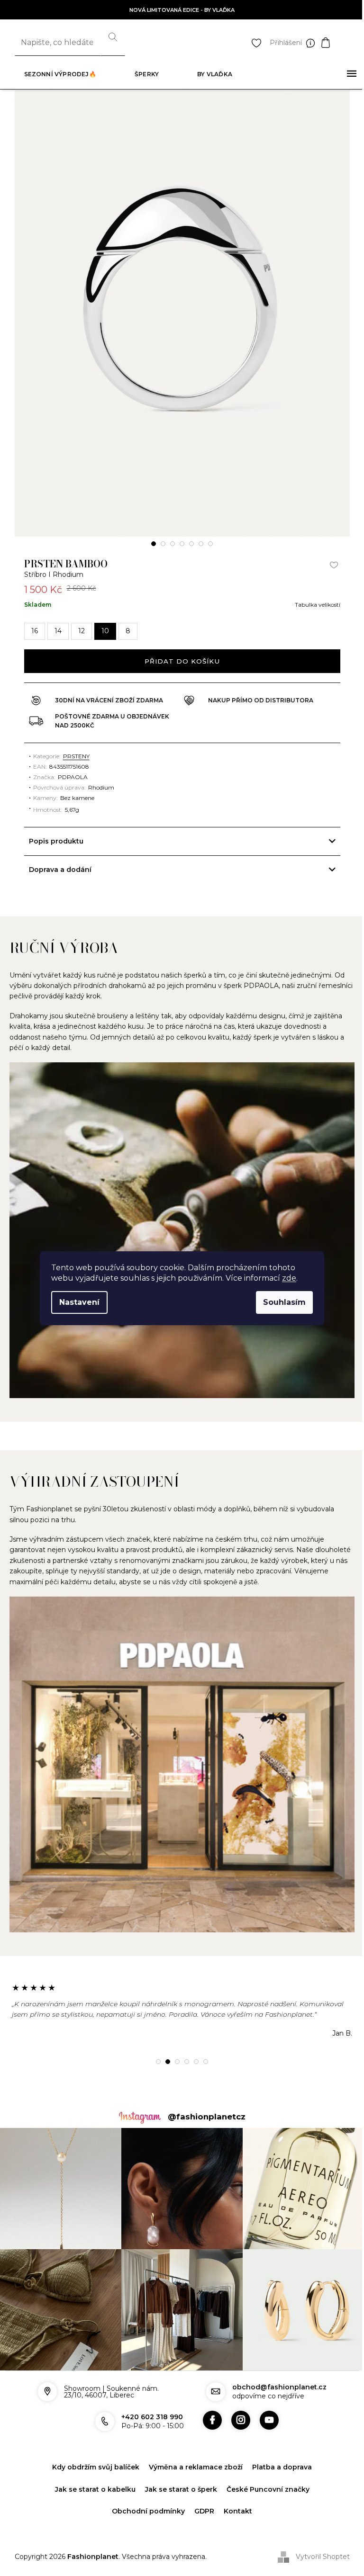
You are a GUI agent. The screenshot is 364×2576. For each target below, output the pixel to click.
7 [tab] (210, 544)
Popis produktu (52, 841)
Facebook (209, 2402)
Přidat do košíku (182, 661)
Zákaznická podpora (313, 43)
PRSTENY (73, 756)
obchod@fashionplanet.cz (276, 2369)
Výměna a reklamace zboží (192, 2449)
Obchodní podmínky (145, 2493)
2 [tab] (163, 544)
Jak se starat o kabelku (91, 2470)
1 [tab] (154, 544)
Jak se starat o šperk (177, 2470)
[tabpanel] (182, 313)
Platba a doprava (279, 2449)
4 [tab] (182, 544)
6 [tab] (201, 544)
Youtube (265, 2402)
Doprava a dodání (56, 870)
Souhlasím (284, 1302)
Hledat (113, 43)
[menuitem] (60, 74)
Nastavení (79, 1302)
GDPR (201, 2493)
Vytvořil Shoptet (319, 2538)
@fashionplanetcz (203, 2103)
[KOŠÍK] (335, 43)
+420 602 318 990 (148, 2398)
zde (289, 1278)
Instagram (237, 2402)
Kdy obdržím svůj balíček (92, 2449)
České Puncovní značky (264, 2470)
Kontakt (235, 2493)
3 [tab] (173, 544)
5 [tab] (191, 544)
